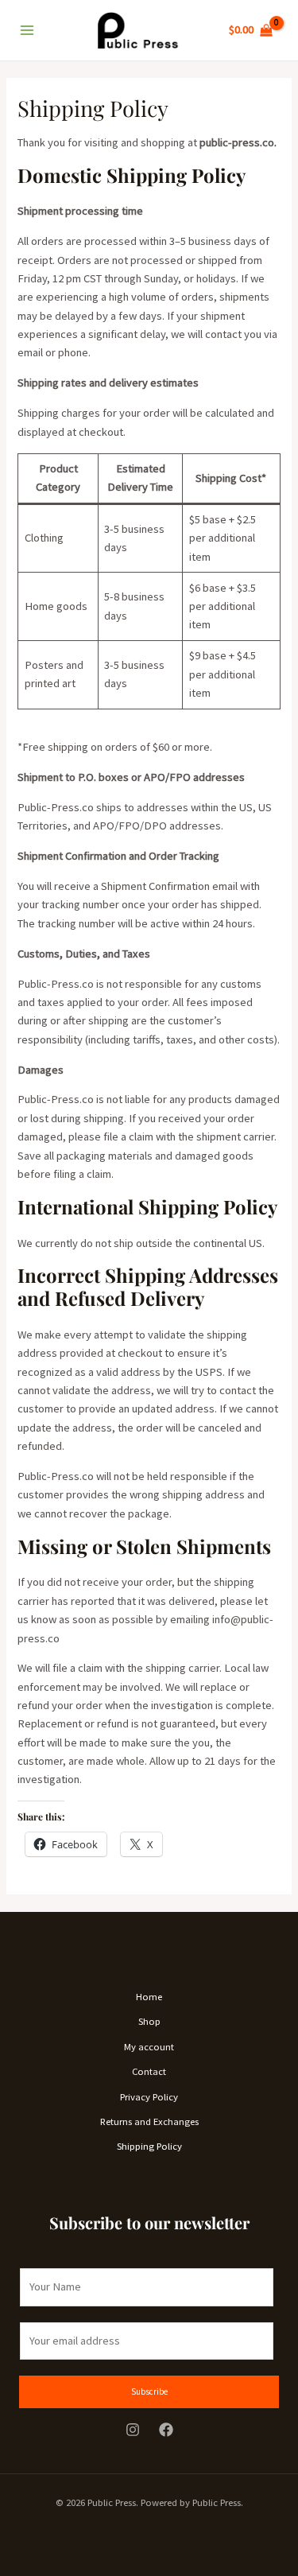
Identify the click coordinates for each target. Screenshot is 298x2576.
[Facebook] (166, 2430)
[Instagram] (133, 2430)
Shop (149, 2021)
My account (149, 2046)
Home (149, 1996)
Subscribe (149, 2391)
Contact (149, 2071)
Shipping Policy (149, 2146)
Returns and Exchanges (149, 2121)
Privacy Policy (149, 2096)
